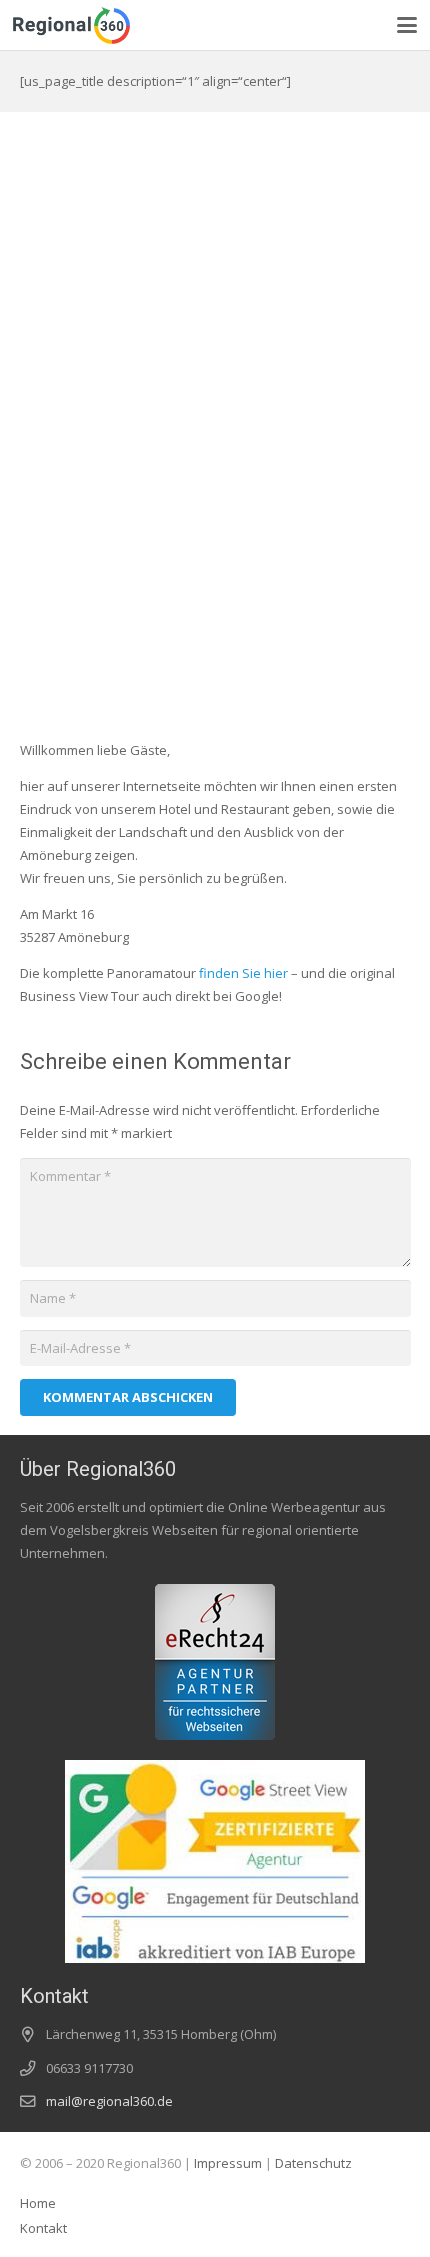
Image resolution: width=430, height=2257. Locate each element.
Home (38, 2203)
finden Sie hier (243, 973)
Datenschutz (313, 2163)
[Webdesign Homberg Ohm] (71, 25)
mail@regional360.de (109, 2101)
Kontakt (43, 2228)
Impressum (228, 2163)
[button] (407, 25)
